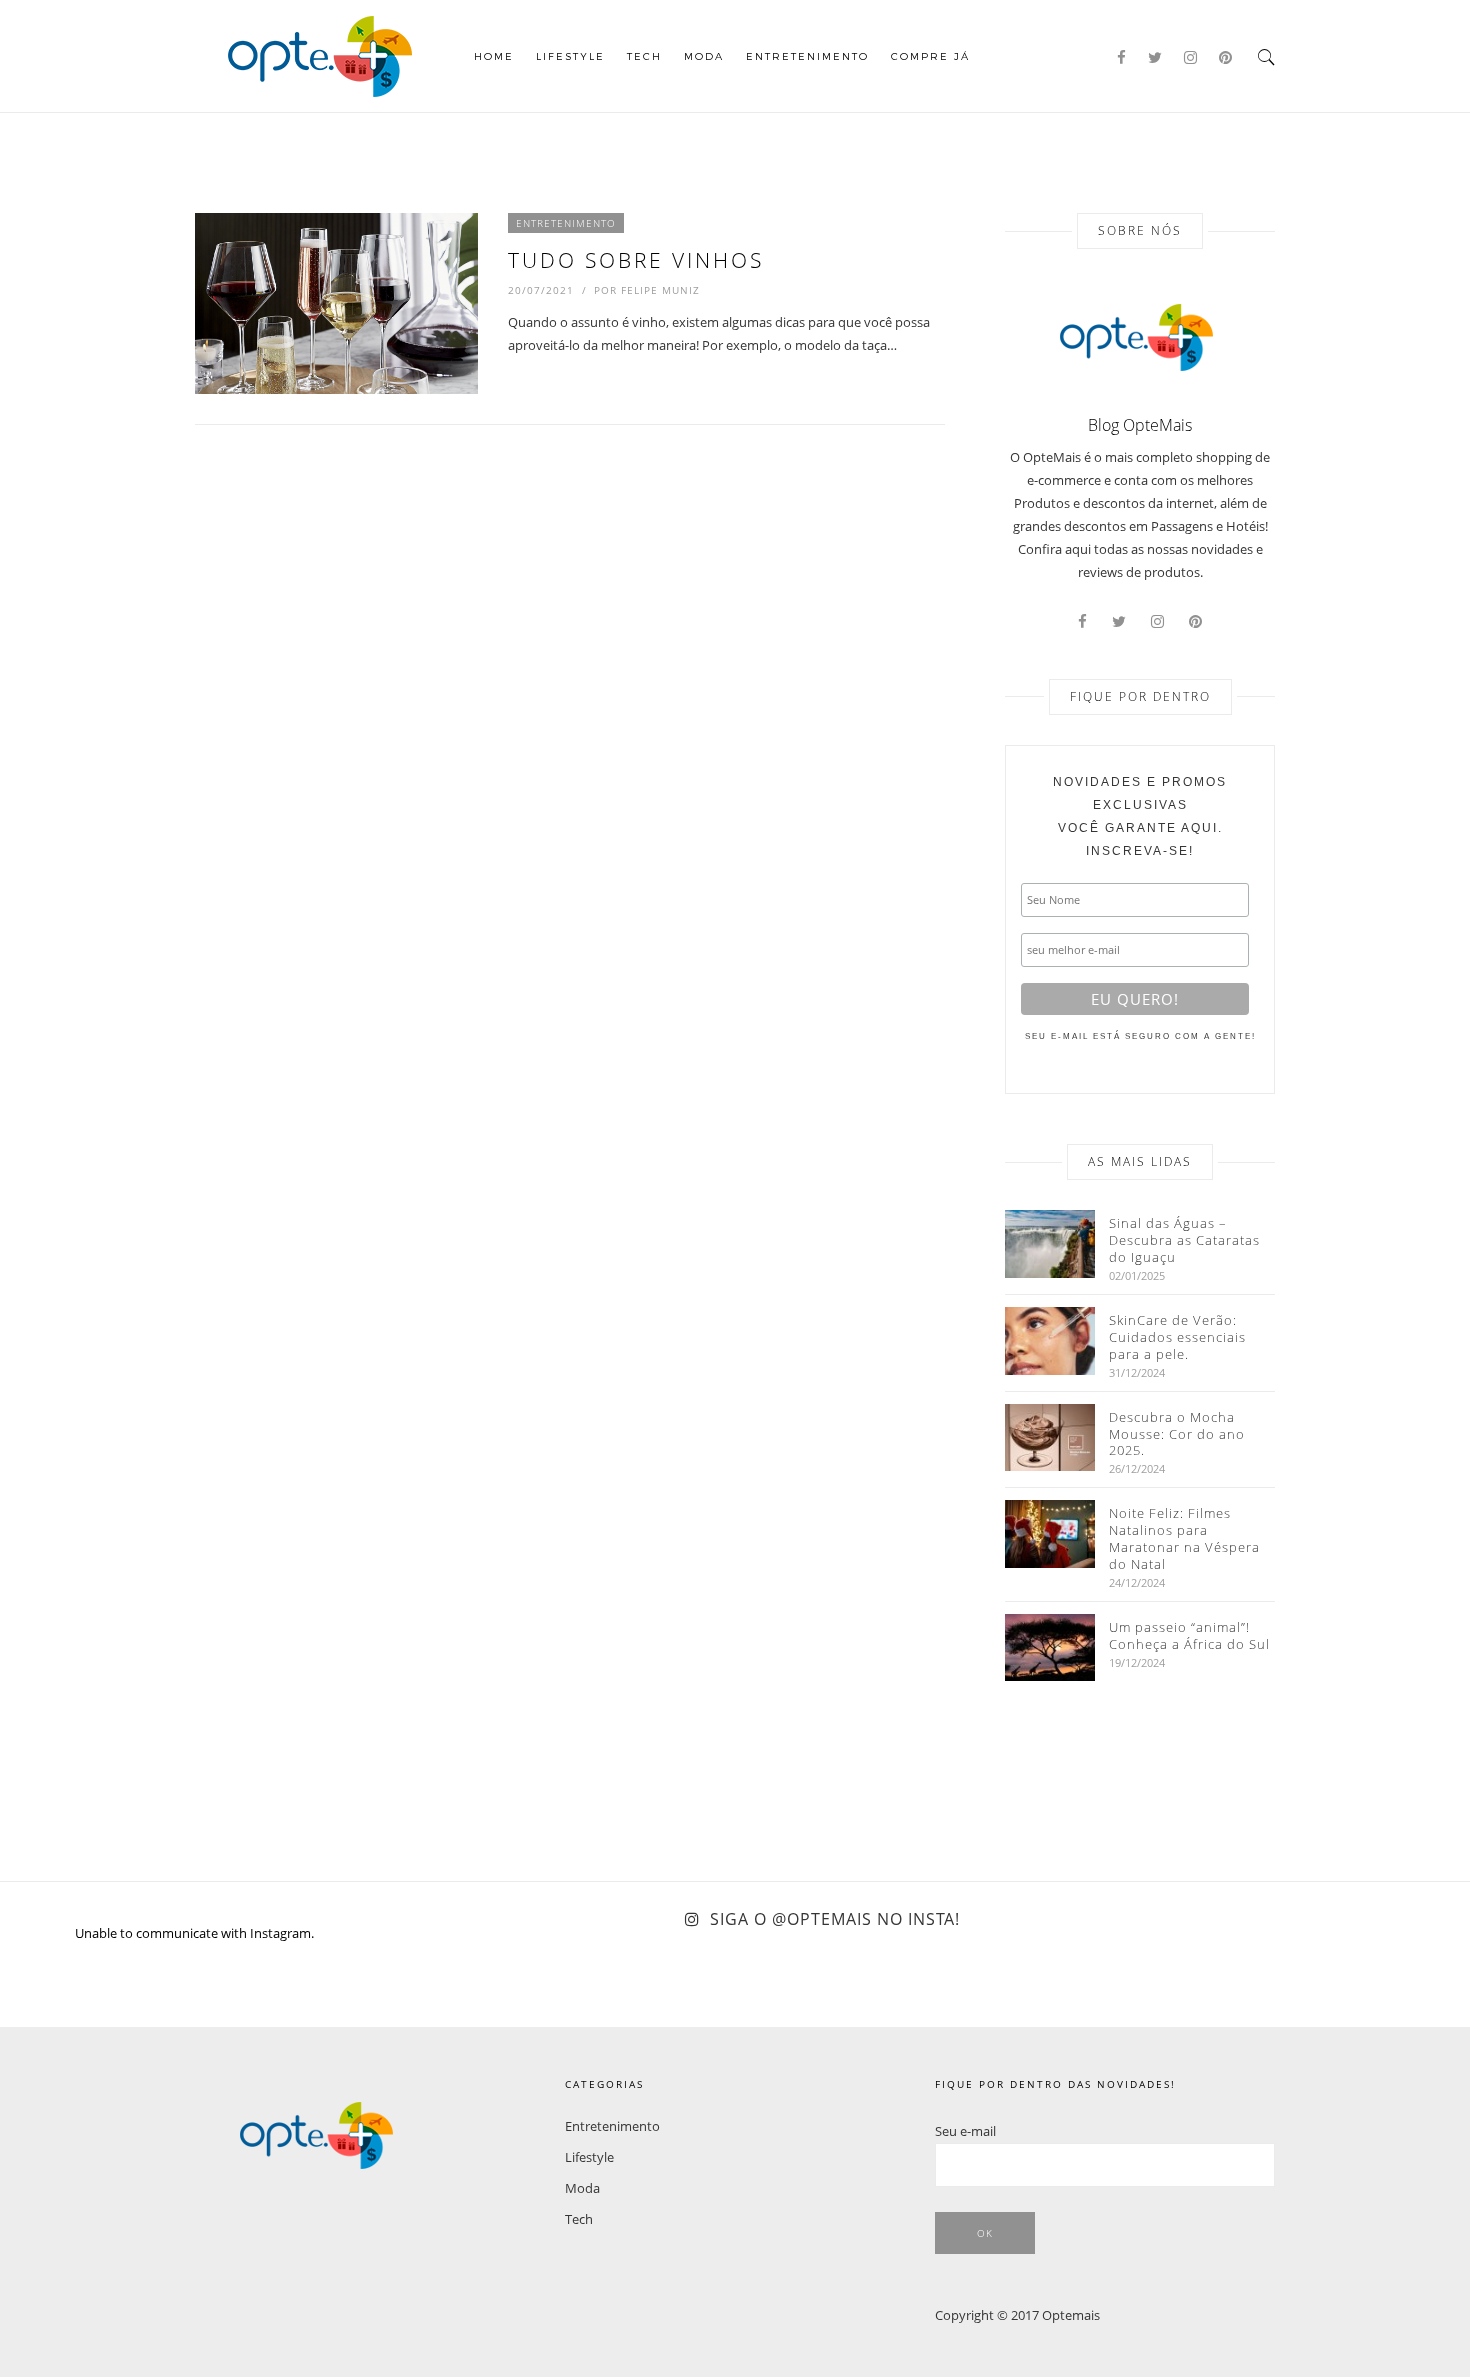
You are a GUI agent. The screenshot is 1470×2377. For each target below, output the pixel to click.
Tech (644, 56)
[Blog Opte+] (320, 54)
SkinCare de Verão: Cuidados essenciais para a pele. (1177, 1337)
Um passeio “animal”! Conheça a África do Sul (1189, 1636)
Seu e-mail (965, 2131)
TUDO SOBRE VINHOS (636, 260)
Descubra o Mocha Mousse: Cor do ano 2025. (1177, 1434)
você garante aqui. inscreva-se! (1140, 816)
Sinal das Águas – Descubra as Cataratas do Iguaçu (1184, 1240)
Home (494, 56)
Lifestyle (570, 56)
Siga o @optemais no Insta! (835, 1919)
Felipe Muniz (660, 290)
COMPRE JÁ (930, 56)
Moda (704, 56)
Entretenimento (807, 56)
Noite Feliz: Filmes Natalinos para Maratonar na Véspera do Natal (1184, 1539)
